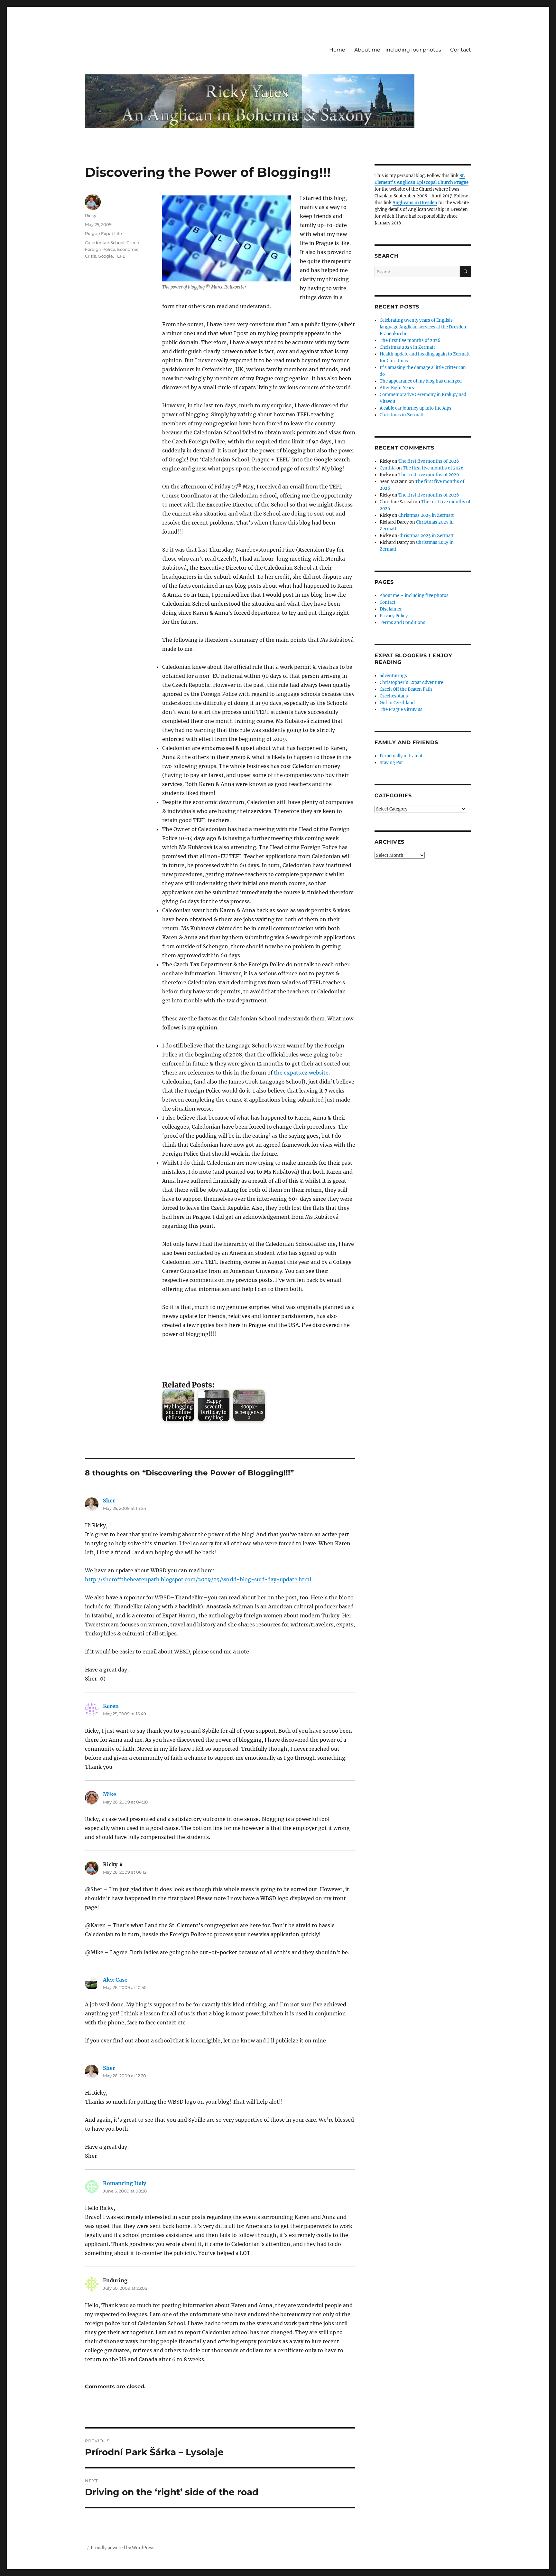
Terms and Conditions (403, 623)
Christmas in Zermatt (402, 415)
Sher (109, 1501)
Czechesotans (394, 696)
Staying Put (391, 763)
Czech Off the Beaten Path (406, 689)
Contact (461, 50)
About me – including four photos (398, 50)
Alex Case (115, 1980)
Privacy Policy (394, 616)
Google (105, 256)
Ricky (91, 215)
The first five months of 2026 (410, 341)
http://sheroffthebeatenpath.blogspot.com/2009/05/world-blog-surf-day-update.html (198, 1579)
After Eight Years (397, 388)
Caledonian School (105, 242)
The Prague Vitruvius (401, 710)
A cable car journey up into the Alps (416, 408)
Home (337, 50)
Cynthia (388, 468)
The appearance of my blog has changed (421, 381)
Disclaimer (391, 609)
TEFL (120, 256)
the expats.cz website (301, 1073)
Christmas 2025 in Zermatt (407, 347)
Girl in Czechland (397, 703)
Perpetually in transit (401, 756)
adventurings (393, 676)
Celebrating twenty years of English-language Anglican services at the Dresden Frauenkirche (423, 327)
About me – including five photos (414, 596)
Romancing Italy (125, 2183)
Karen (111, 1706)
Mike (110, 1794)
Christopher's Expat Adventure (411, 682)
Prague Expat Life (103, 233)
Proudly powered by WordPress (123, 2548)
